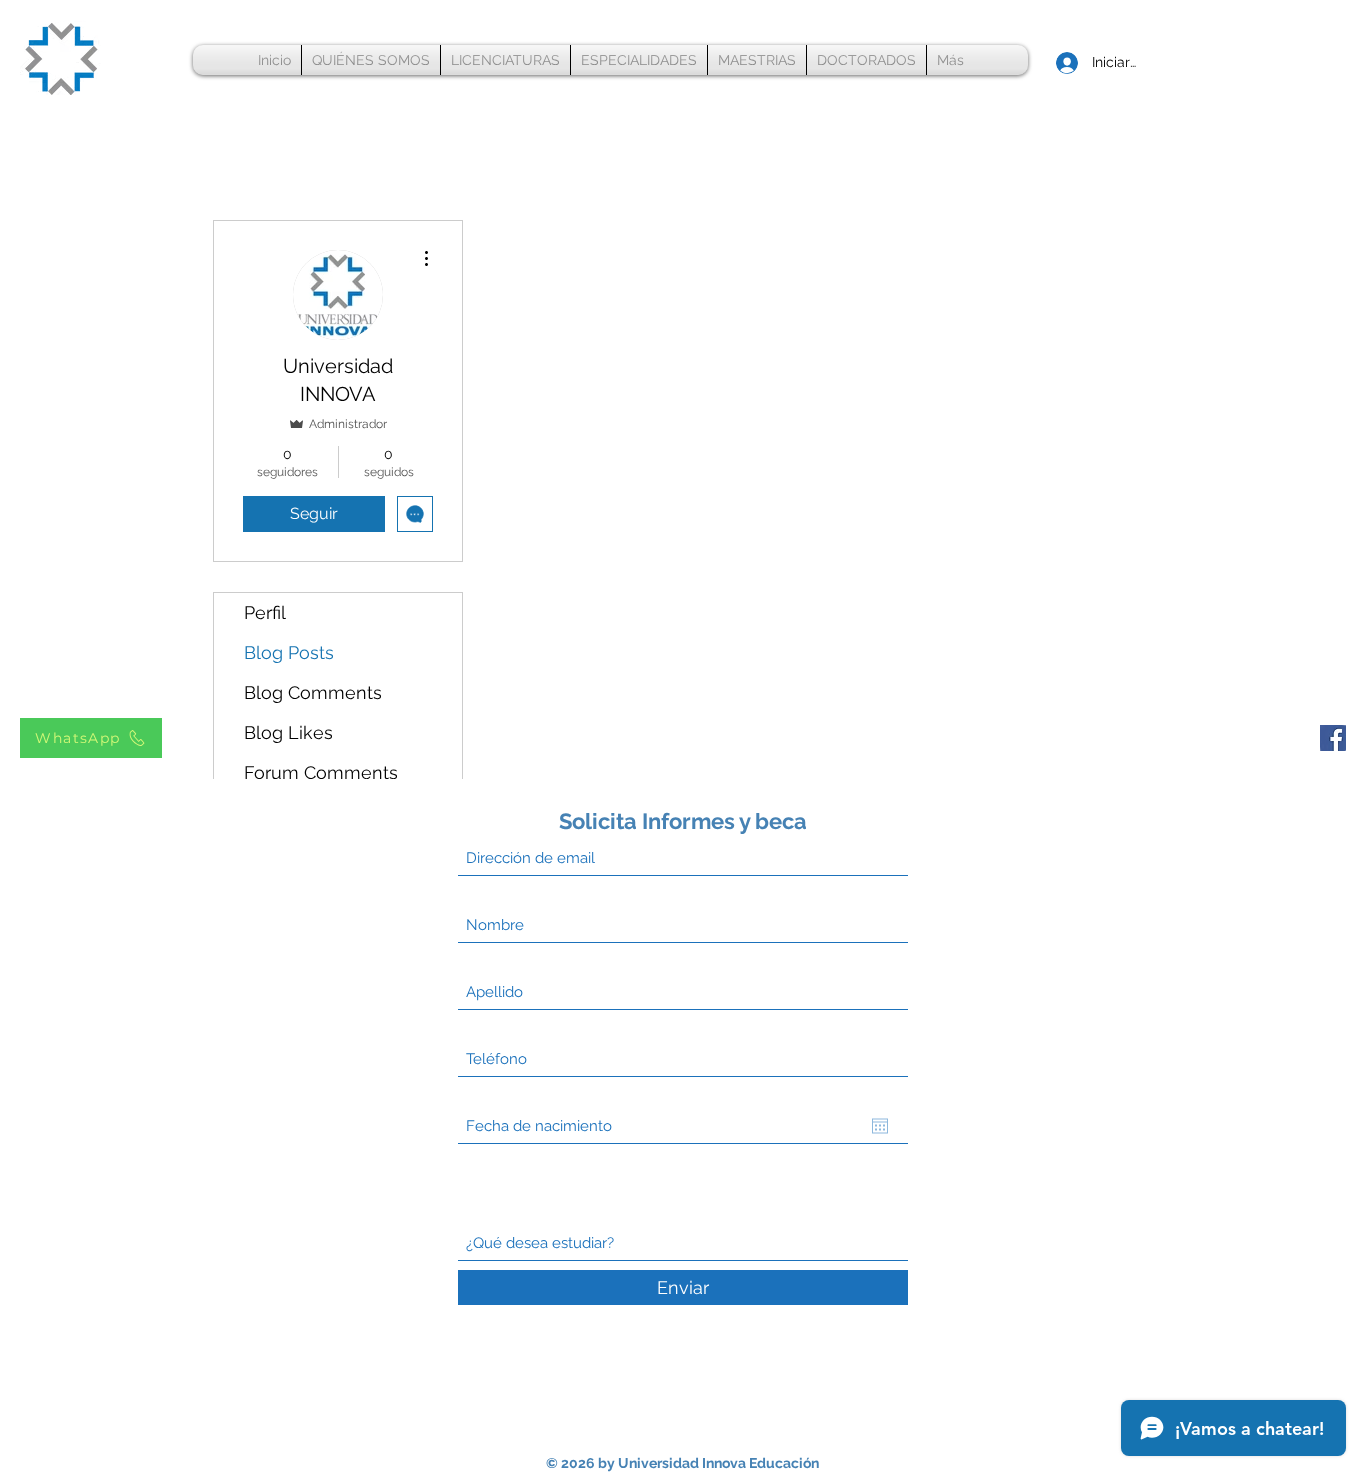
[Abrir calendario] (880, 1126)
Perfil (265, 612)
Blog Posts (289, 652)
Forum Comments (321, 772)
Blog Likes (288, 732)
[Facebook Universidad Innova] (1333, 738)
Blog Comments (313, 692)
